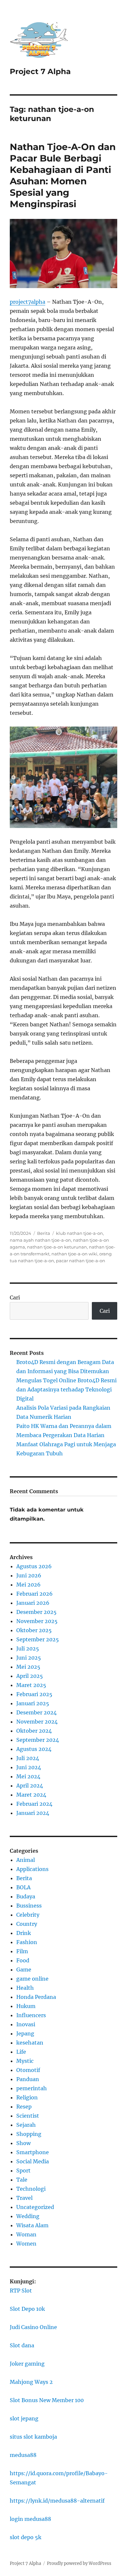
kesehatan (30, 2043)
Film (22, 1951)
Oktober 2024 (34, 1731)
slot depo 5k (26, 2537)
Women (26, 2244)
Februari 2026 (35, 1594)
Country (27, 1924)
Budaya (26, 1896)
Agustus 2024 (34, 1749)
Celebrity (28, 1915)
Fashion (27, 1942)
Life (21, 2052)
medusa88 (23, 2455)
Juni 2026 (29, 1575)
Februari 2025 (34, 1694)
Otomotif (28, 2070)
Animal (26, 1860)
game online (32, 1979)
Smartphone (33, 2152)
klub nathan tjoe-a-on (79, 1233)
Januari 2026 (33, 1603)
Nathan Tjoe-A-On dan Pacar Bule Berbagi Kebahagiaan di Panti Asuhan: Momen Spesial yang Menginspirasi (63, 175)
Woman (26, 2234)
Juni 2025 (29, 1658)
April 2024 (30, 1786)
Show (23, 2143)
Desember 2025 (36, 1612)
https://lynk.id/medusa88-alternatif (57, 2501)
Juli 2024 (28, 1758)
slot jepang (24, 2418)
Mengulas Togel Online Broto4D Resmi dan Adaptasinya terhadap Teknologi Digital (66, 1389)
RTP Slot (21, 2291)
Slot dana (22, 2345)
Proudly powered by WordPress (79, 2563)
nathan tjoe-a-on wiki (74, 1254)
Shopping (29, 2134)
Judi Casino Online (33, 2327)
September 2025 (38, 1639)
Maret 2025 (31, 1685)
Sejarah (26, 2125)
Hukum (26, 2006)
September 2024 (38, 1740)
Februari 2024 (34, 1804)
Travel (24, 2198)
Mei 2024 (28, 1776)
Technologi (31, 2189)
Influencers (31, 2015)
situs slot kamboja (33, 2437)
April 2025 (30, 1676)
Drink (24, 1933)
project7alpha (28, 302)
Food (23, 1960)
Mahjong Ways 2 (31, 2382)
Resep (24, 2107)
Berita (44, 1233)
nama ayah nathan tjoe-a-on (40, 1240)
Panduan (28, 2079)
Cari (15, 1297)
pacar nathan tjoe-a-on (81, 1261)
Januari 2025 (33, 1703)
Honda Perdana (36, 1997)
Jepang (25, 2033)
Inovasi (26, 2024)
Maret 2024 (31, 1795)
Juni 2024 (29, 1767)
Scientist (28, 2116)
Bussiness (29, 1906)
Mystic (25, 2061)
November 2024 (37, 1722)
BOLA (23, 1887)
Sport (23, 2170)
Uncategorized (35, 2207)
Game (24, 1970)
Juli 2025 (28, 1648)
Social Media (33, 2161)
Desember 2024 (36, 1712)
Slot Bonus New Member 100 (47, 2400)
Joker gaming (27, 2364)
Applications (32, 1869)
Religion (27, 2097)
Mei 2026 (28, 1585)
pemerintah (32, 2088)
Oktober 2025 (34, 1630)
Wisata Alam (32, 2225)
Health (25, 1988)
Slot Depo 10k (27, 2309)
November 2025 (37, 1621)
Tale (22, 2180)
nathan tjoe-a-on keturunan (57, 1247)
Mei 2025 (28, 1667)
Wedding (28, 2216)
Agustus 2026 (34, 1566)
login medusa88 (30, 2519)
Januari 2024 (33, 1813)
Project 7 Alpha (40, 71)
